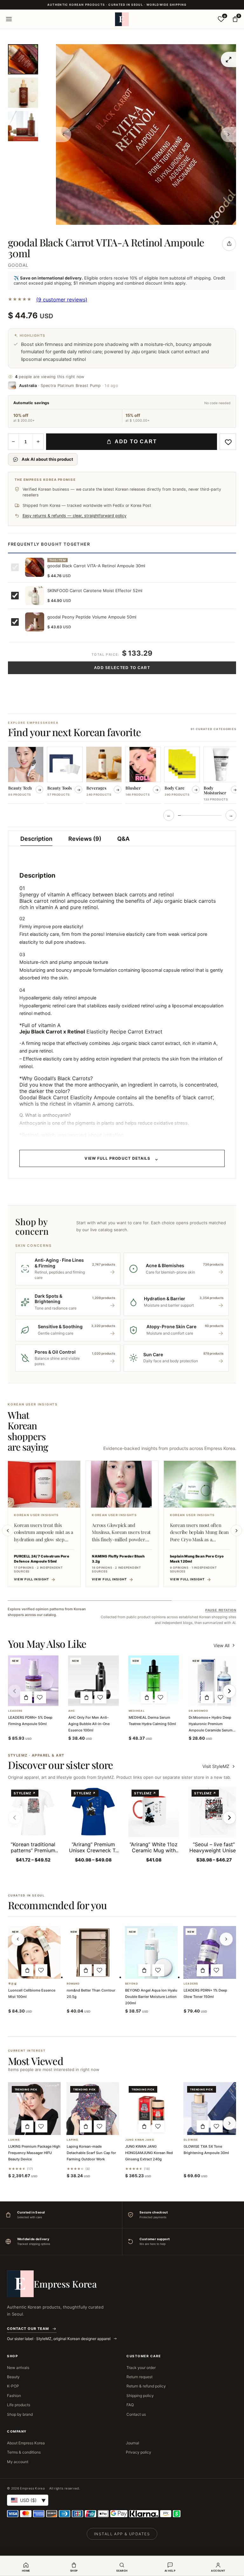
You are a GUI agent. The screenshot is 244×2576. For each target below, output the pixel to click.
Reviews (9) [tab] (85, 839)
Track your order (141, 2368)
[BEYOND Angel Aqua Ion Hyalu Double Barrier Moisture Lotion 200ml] (151, 1952)
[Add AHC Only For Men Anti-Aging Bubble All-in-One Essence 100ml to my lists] (100, 1697)
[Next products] (226, 1939)
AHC (72, 1711)
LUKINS (14, 2140)
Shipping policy (140, 2396)
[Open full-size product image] (228, 59)
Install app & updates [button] (122, 2534)
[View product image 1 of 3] (23, 59)
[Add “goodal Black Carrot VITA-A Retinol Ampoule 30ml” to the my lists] (228, 442)
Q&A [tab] (123, 839)
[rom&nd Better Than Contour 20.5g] (93, 1952)
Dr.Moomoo (198, 1711)
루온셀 (13, 1984)
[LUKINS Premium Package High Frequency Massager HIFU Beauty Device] (34, 2109)
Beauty (13, 2377)
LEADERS (15, 1711)
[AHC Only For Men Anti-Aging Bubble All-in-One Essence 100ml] (93, 1681)
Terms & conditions (24, 2452)
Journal (132, 2443)
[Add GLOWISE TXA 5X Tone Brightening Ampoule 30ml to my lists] (217, 2126)
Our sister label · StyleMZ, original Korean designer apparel (59, 2339)
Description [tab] (36, 839)
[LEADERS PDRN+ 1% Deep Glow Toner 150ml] (210, 1952)
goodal (18, 265)
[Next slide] (236, 1530)
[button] (26, 1697)
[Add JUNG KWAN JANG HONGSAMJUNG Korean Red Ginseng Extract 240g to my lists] (158, 2126)
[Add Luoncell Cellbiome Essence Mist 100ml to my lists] (41, 1970)
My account (18, 2462)
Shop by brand (20, 2414)
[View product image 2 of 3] (23, 93)
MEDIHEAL (137, 1711)
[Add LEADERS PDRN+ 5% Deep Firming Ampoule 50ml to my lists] (40, 1697)
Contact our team (28, 2329)
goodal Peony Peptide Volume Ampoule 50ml (92, 617)
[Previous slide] (8, 1530)
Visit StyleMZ (219, 1766)
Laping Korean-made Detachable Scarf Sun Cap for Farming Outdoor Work (91, 2153)
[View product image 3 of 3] (23, 126)
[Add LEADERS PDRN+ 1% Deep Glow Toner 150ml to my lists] (217, 1970)
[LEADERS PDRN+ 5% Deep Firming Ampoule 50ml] (33, 1681)
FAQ (130, 2405)
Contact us (136, 2414)
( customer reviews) (62, 300)
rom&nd (73, 1984)
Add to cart (136, 442)
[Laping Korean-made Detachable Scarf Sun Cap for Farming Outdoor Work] (93, 2109)
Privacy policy (139, 2452)
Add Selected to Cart (122, 668)
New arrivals (18, 2368)
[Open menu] (9, 19)
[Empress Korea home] (122, 19)
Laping (73, 2140)
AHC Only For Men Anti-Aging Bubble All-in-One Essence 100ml (89, 1724)
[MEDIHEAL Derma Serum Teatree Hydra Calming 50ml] (154, 1681)
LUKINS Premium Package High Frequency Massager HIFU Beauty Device (34, 2153)
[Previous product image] (64, 135)
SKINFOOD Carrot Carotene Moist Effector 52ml (95, 590)
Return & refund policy (146, 2386)
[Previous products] (18, 1939)
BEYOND (132, 1984)
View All (221, 1645)
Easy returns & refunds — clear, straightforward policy (75, 516)
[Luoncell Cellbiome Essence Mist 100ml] (34, 1952)
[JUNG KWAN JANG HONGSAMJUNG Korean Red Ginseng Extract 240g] (151, 2109)
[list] (122, 776)
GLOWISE (191, 2140)
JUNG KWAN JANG (140, 2140)
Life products (19, 2405)
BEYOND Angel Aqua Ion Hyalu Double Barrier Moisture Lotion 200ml (151, 1997)
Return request (139, 2377)
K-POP (13, 2386)
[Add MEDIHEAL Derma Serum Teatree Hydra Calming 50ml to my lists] (161, 1697)
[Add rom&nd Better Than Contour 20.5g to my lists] (100, 1970)
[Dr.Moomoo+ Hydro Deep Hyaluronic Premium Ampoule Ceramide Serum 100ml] (214, 1681)
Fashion (14, 2396)
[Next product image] (228, 135)
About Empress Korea (26, 2443)
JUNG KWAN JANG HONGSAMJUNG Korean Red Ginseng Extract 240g (149, 2153)
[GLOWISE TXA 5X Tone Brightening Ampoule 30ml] (210, 2109)
